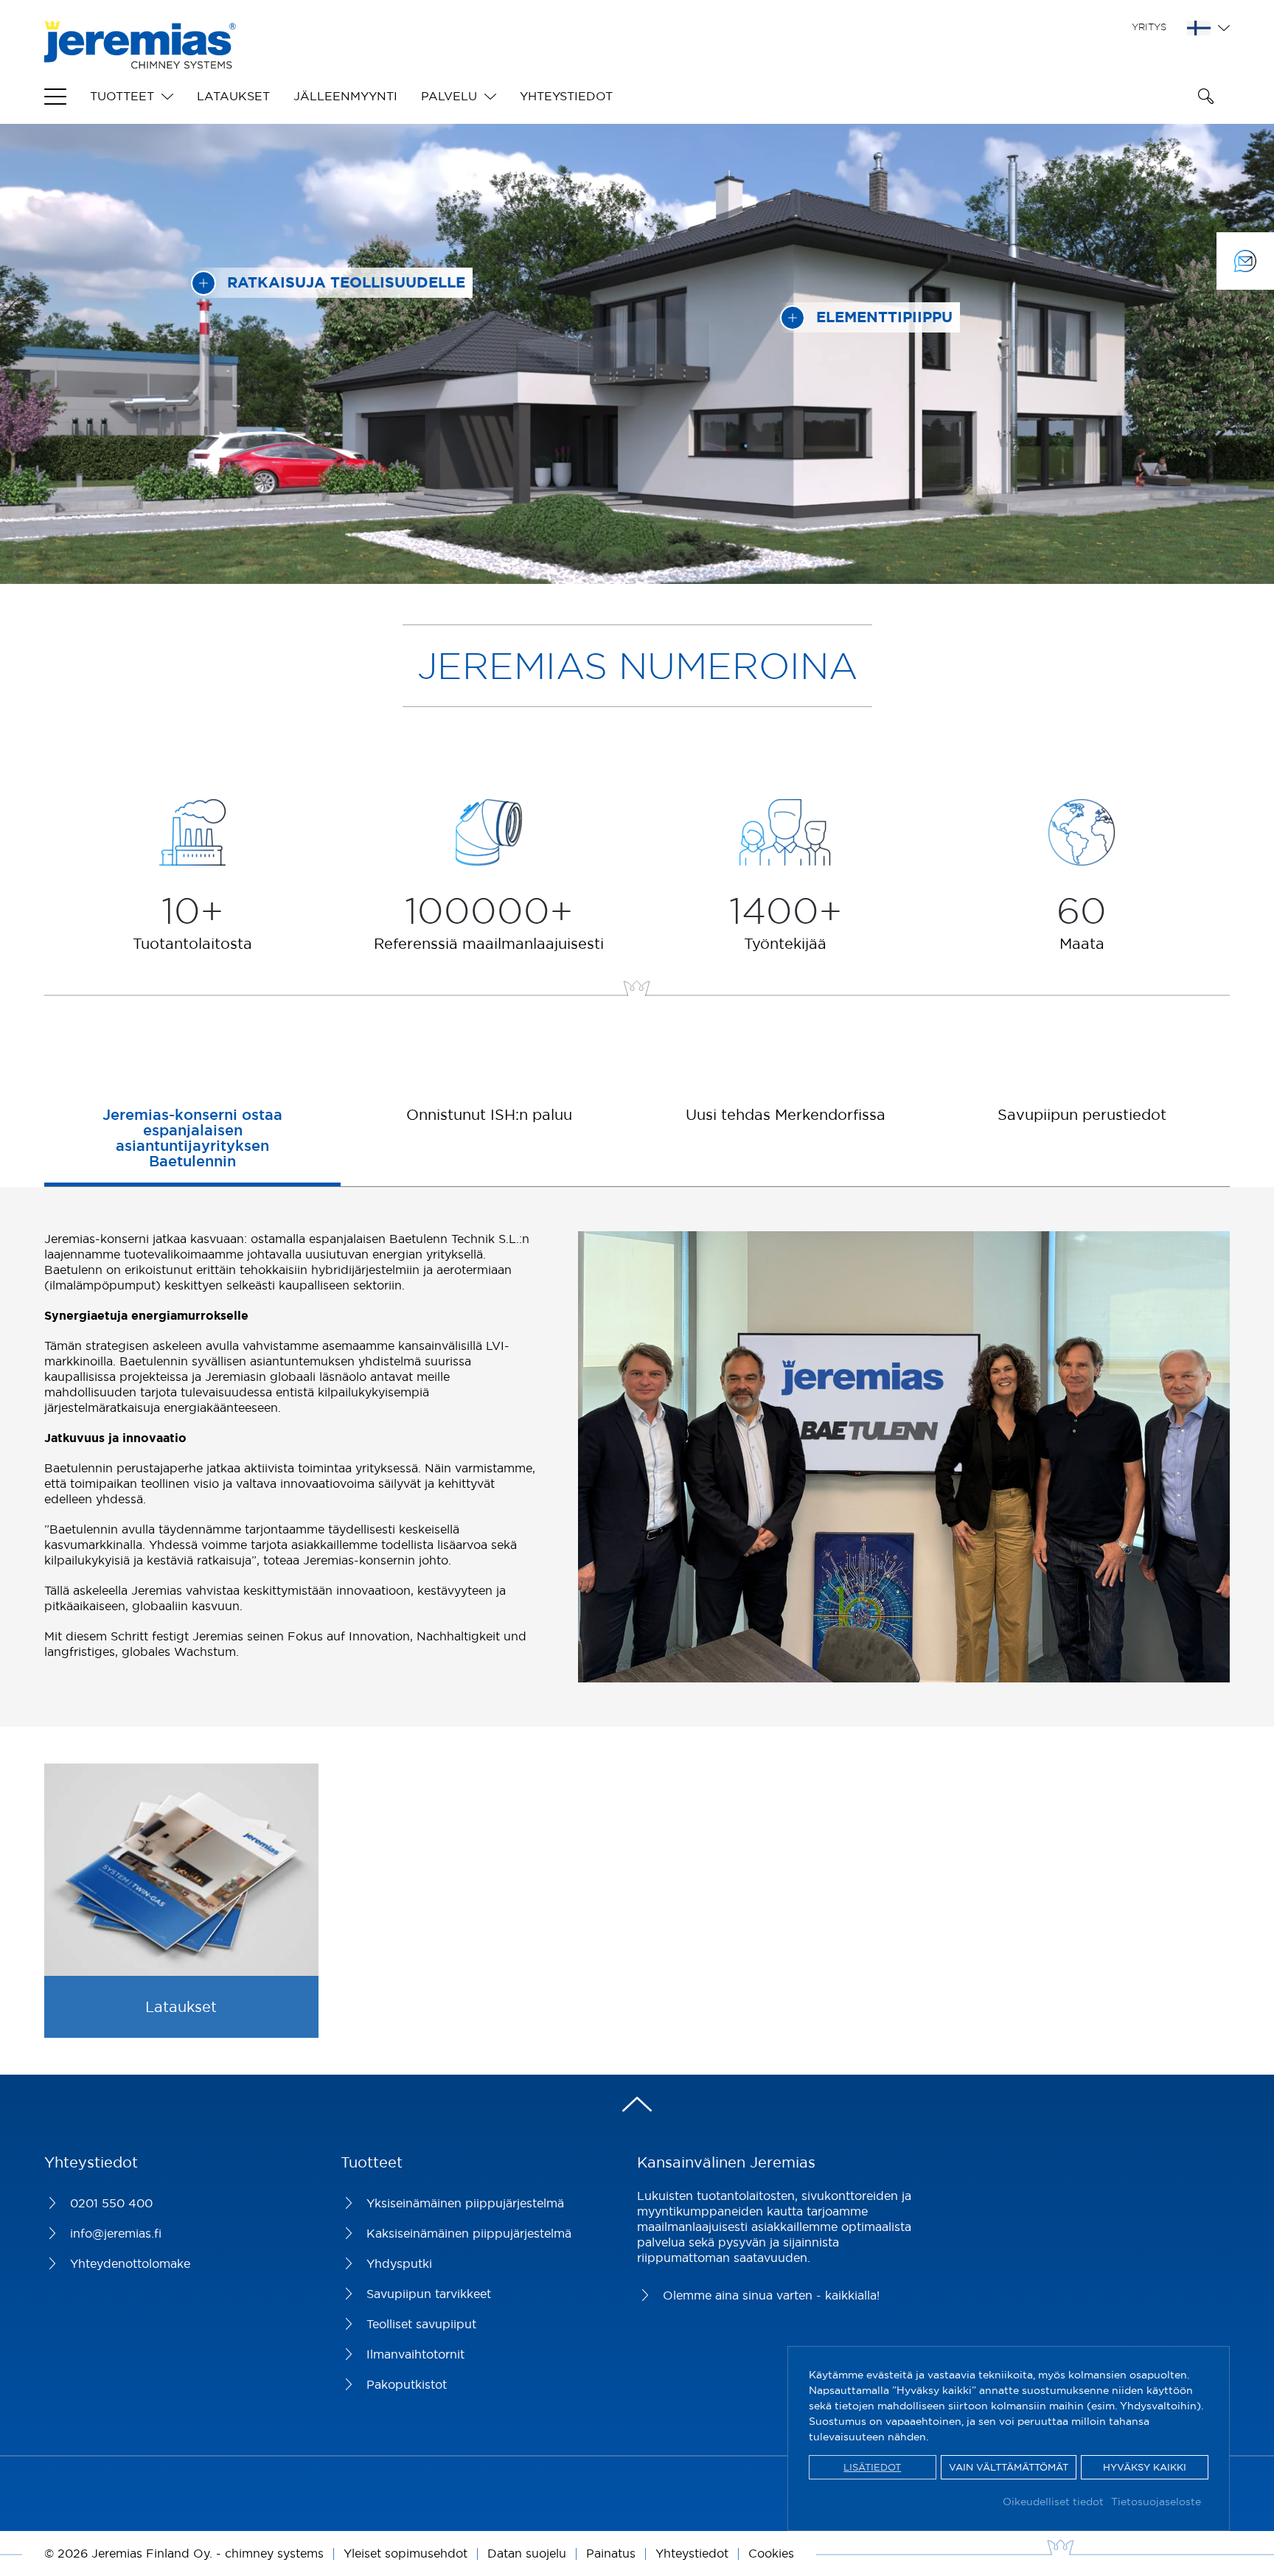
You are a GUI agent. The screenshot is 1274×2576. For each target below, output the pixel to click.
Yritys (1149, 27)
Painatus (611, 2553)
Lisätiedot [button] (872, 2467)
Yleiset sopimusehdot (405, 2553)
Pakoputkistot (407, 2384)
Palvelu (449, 96)
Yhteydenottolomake (130, 2263)
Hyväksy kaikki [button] (1145, 2467)
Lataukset (233, 96)
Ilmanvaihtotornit (415, 2354)
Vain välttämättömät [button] (1009, 2467)
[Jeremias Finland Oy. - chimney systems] (140, 60)
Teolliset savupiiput (421, 2324)
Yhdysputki (399, 2263)
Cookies (771, 2553)
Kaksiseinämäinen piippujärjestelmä (469, 2233)
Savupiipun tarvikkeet (429, 2294)
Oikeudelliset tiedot (1053, 2502)
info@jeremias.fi (116, 2233)
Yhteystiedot (566, 96)
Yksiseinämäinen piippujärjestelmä (465, 2203)
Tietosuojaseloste (1156, 2502)
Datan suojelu (527, 2553)
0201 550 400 (111, 2203)
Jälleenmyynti (345, 96)
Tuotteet (122, 96)
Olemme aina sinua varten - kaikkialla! (771, 2295)
